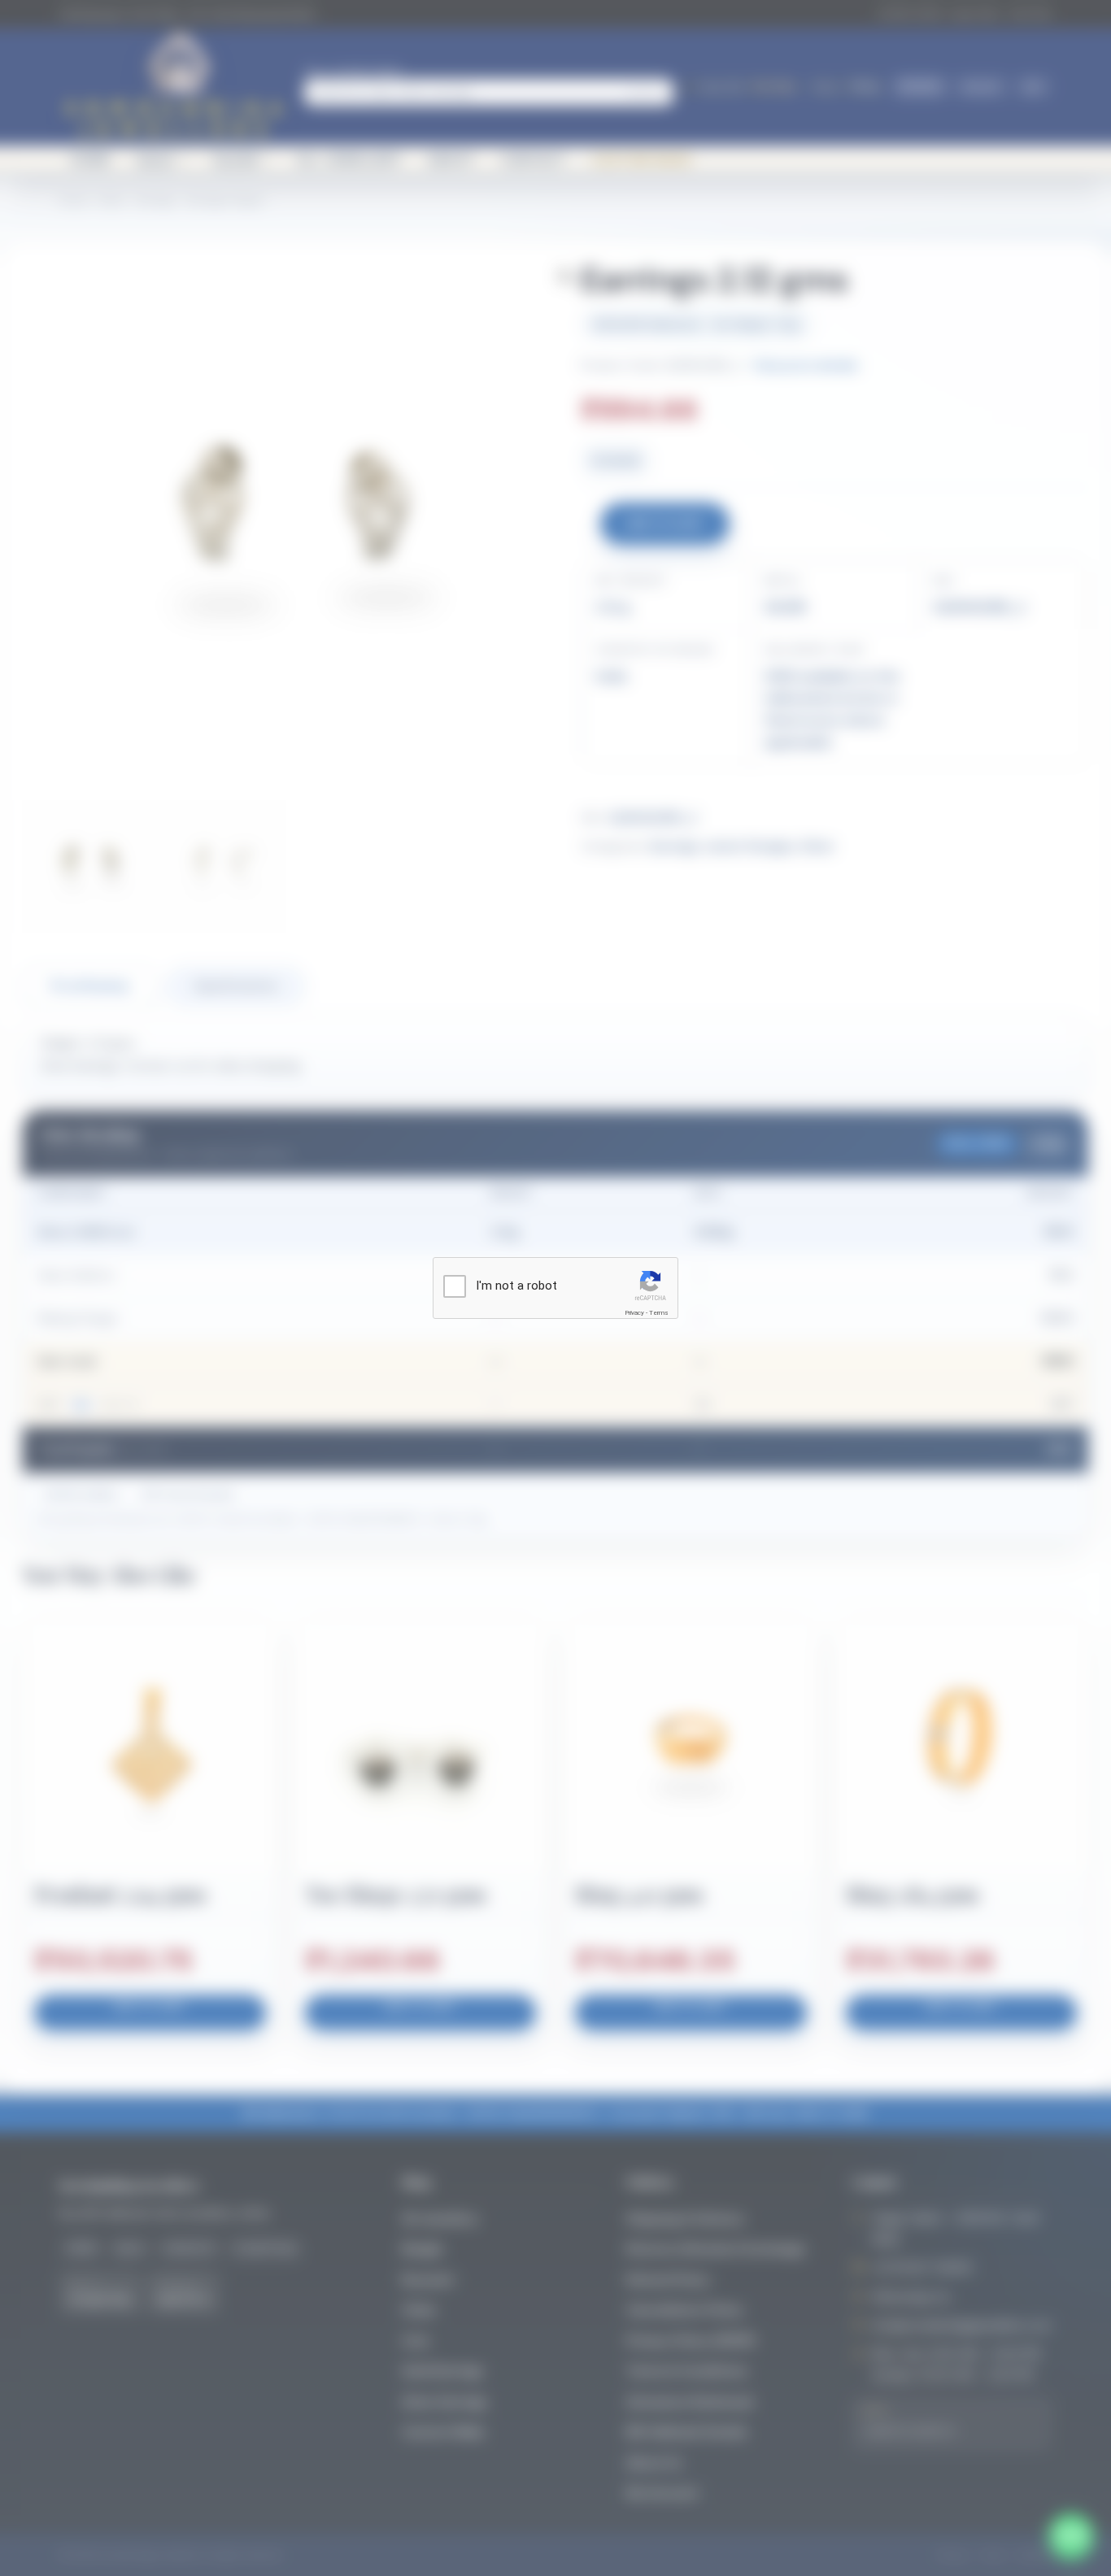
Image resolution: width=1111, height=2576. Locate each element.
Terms (659, 1313)
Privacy (634, 1313)
